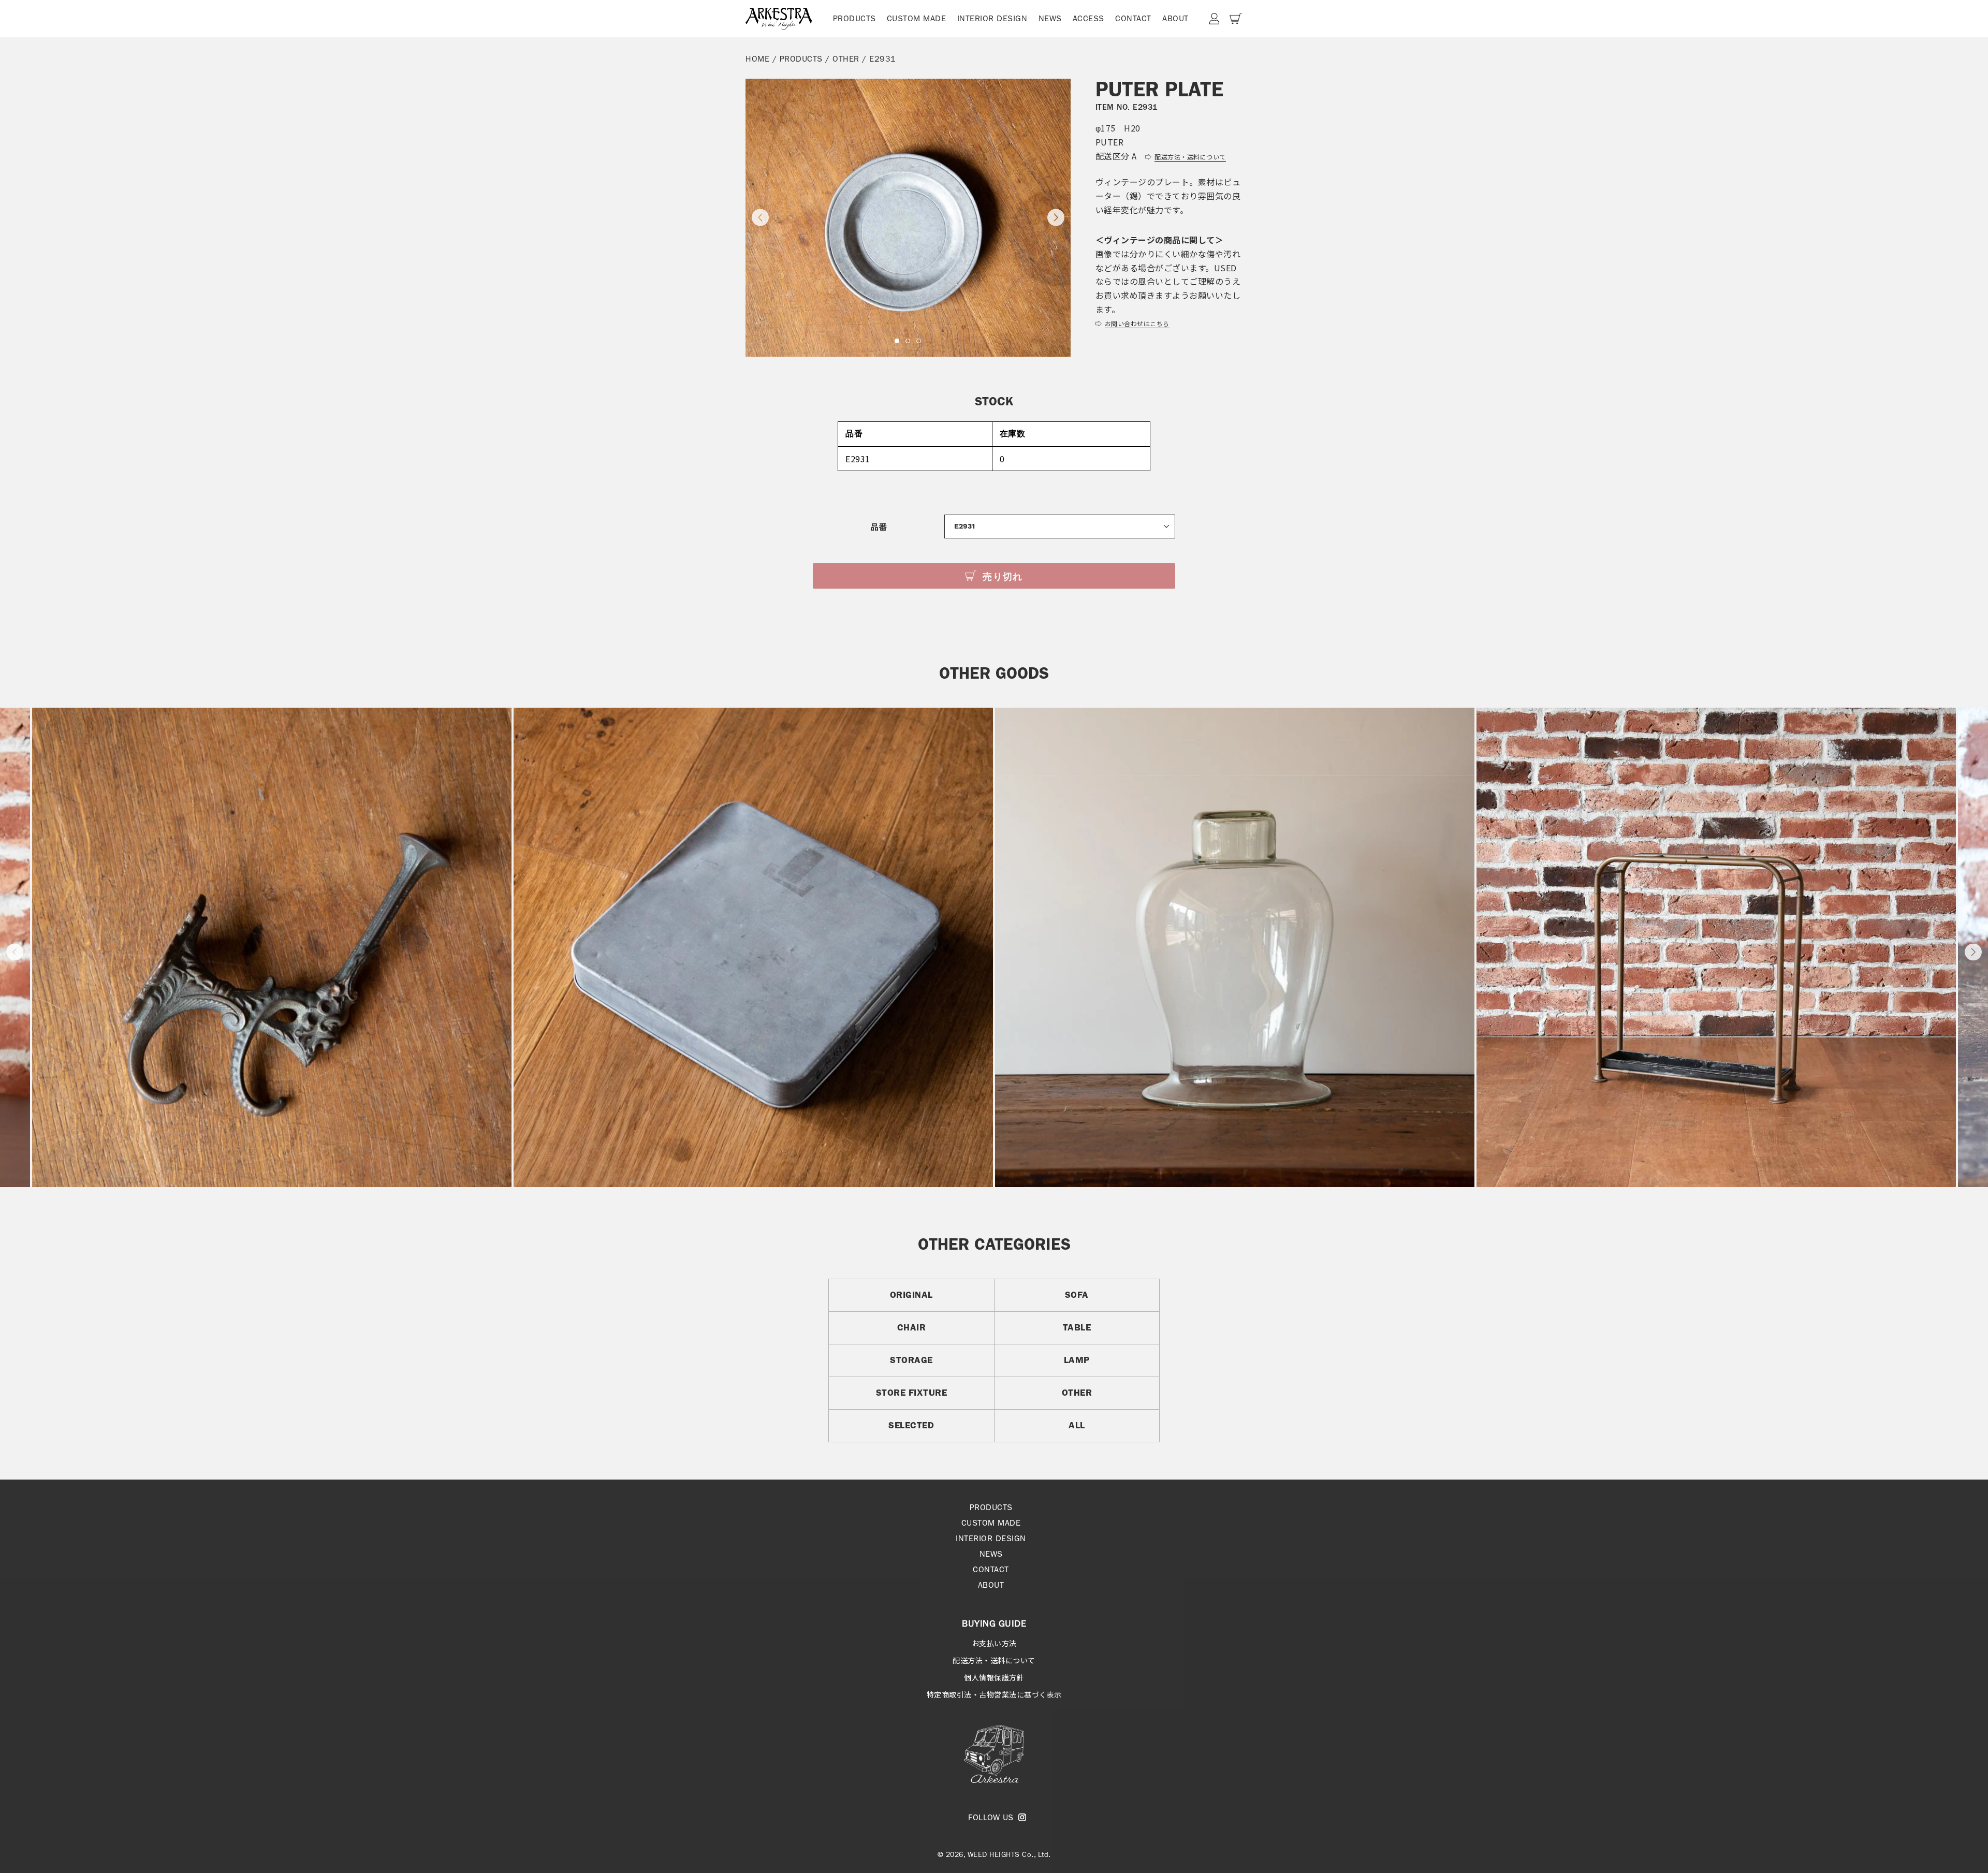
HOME (757, 59)
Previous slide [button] (760, 218)
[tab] (897, 341)
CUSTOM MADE (917, 18)
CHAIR (912, 1327)
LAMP (1077, 1360)
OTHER (846, 59)
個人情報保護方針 (994, 1677)
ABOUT (1175, 18)
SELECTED (911, 1425)
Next (1973, 952)
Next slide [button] (1056, 218)
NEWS (1050, 18)
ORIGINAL (911, 1295)
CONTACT (1133, 18)
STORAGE (911, 1360)
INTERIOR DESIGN (992, 18)
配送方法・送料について (994, 1660)
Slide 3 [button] (919, 341)
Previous (15, 952)
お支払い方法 (994, 1643)
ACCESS (1088, 18)
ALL (1077, 1425)
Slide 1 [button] (897, 341)
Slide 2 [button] (908, 341)
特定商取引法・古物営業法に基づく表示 (994, 1694)
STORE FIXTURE (912, 1393)
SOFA (1077, 1295)
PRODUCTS (854, 18)
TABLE (1077, 1327)
